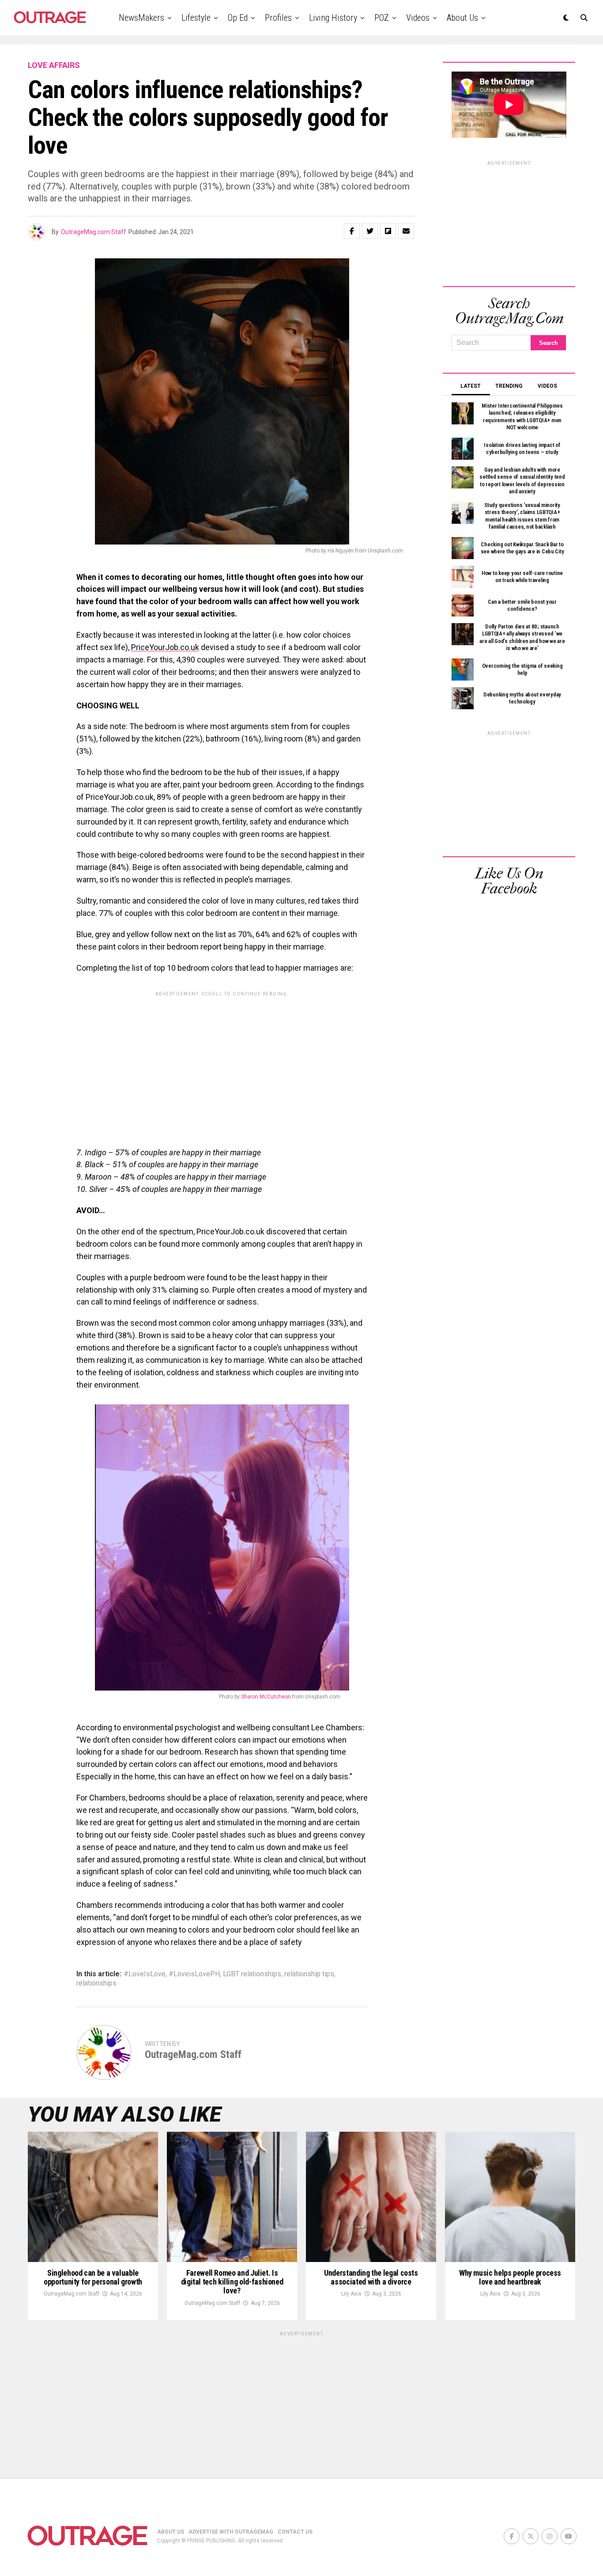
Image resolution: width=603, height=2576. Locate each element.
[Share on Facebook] (352, 231)
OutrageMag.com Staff (94, 232)
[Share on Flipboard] (388, 231)
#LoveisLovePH (194, 1974)
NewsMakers (141, 18)
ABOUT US (171, 2532)
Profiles (278, 18)
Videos (418, 18)
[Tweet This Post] (370, 231)
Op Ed (238, 18)
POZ (382, 18)
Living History (333, 18)
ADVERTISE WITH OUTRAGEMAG (231, 2532)
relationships (96, 1983)
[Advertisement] (222, 1063)
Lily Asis (351, 2294)
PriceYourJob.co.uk (165, 647)
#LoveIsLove (145, 1974)
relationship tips (309, 1974)
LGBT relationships (252, 1974)
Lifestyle (196, 18)
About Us (462, 18)
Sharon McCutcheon (266, 1697)
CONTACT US (295, 2532)
